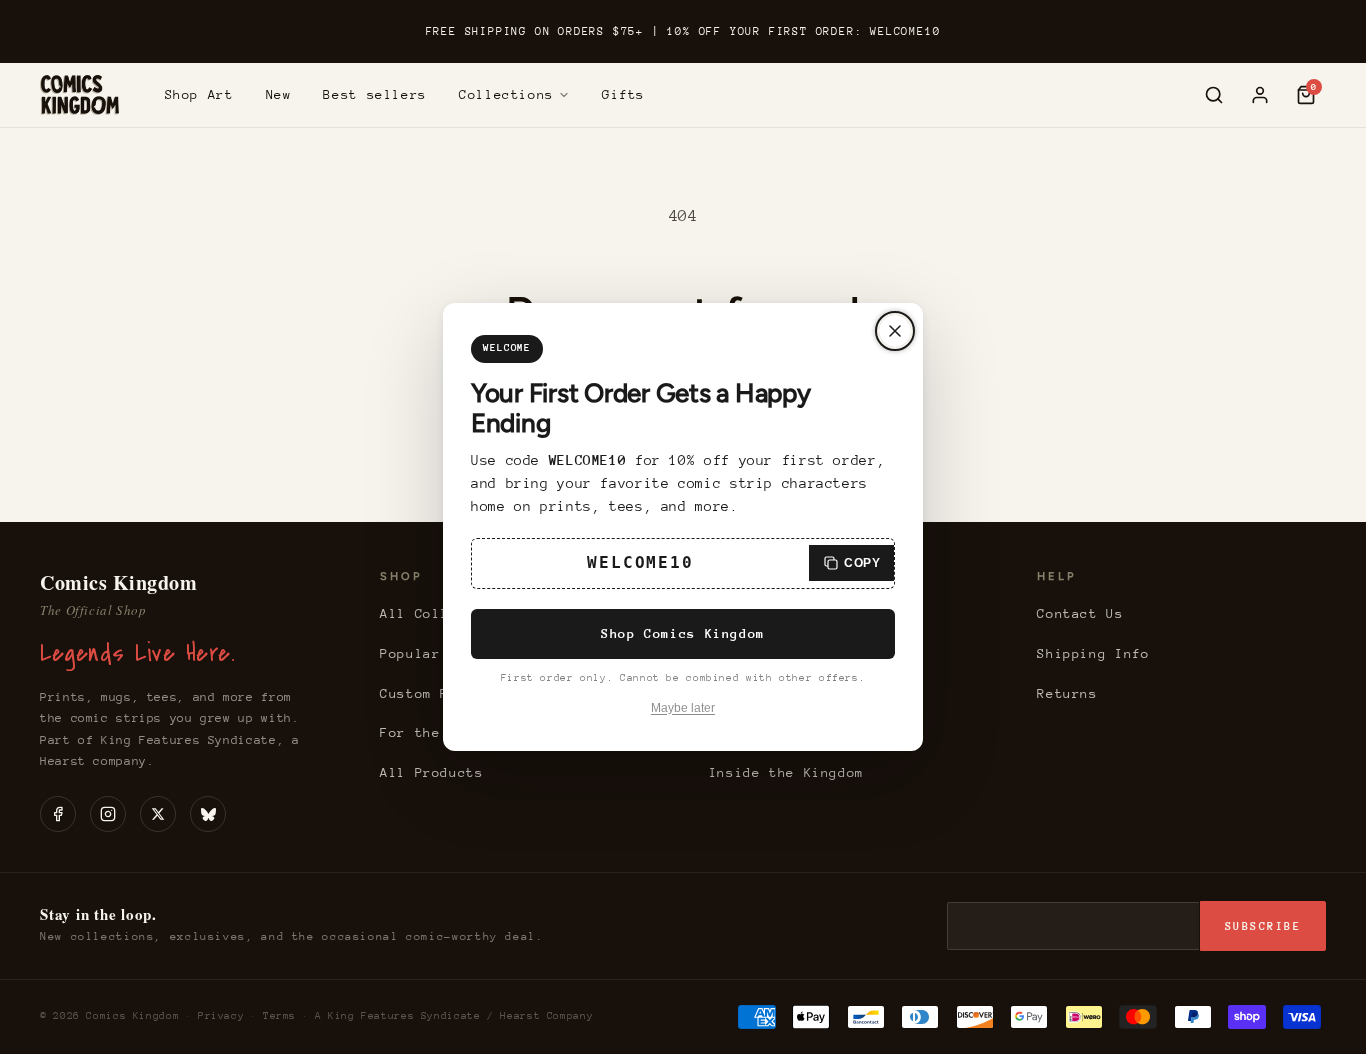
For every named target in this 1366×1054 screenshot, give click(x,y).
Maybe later (683, 708)
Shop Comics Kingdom (683, 633)
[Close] (895, 331)
